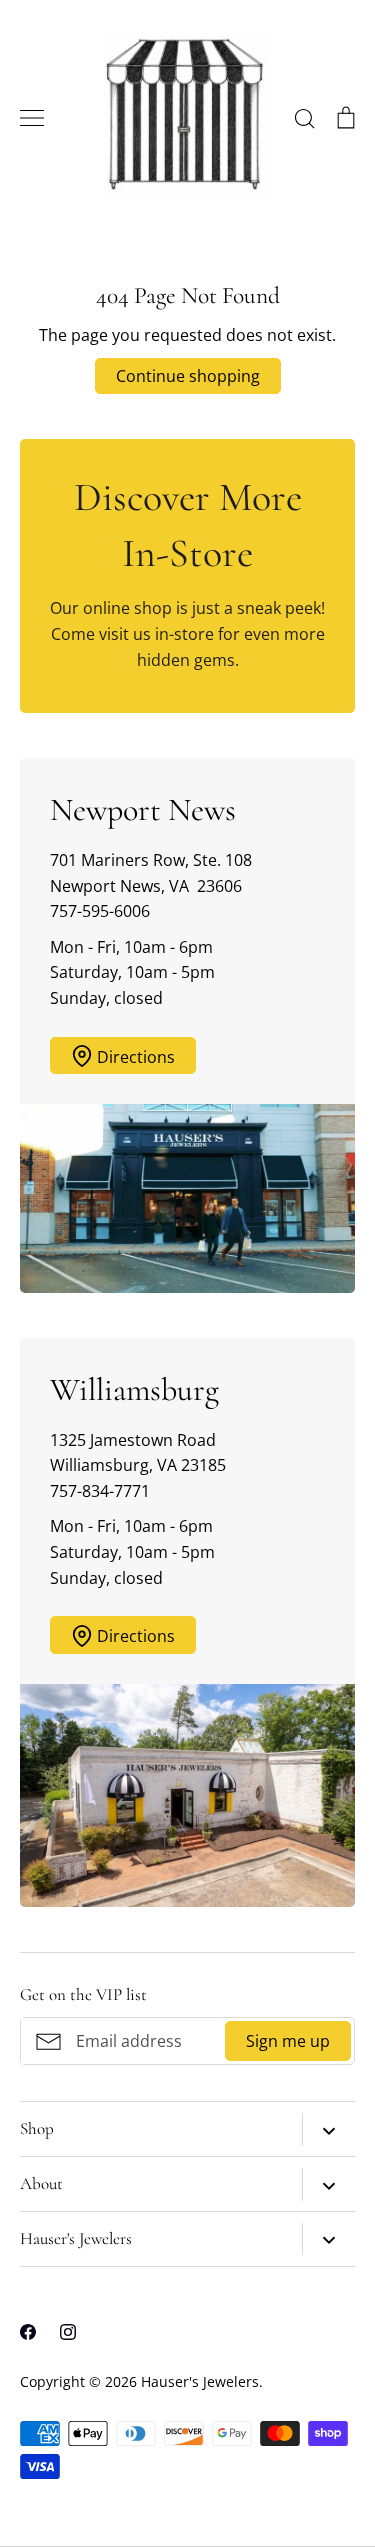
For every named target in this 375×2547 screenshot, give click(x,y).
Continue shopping (188, 376)
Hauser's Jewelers (200, 2381)
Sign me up (288, 2041)
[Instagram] (68, 2332)
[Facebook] (28, 2332)
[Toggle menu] (32, 118)
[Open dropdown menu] (328, 2129)
